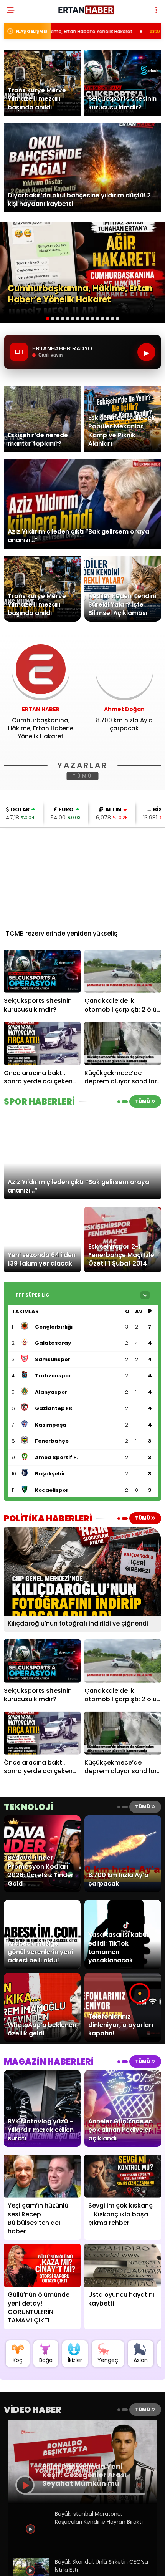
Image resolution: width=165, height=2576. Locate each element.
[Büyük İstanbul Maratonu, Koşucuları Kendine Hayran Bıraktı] (31, 2544)
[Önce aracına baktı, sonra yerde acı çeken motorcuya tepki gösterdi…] (42, 1043)
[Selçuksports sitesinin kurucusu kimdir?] (42, 971)
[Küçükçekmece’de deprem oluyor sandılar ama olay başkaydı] (123, 1043)
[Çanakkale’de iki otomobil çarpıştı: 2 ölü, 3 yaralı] (123, 971)
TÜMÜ (83, 776)
